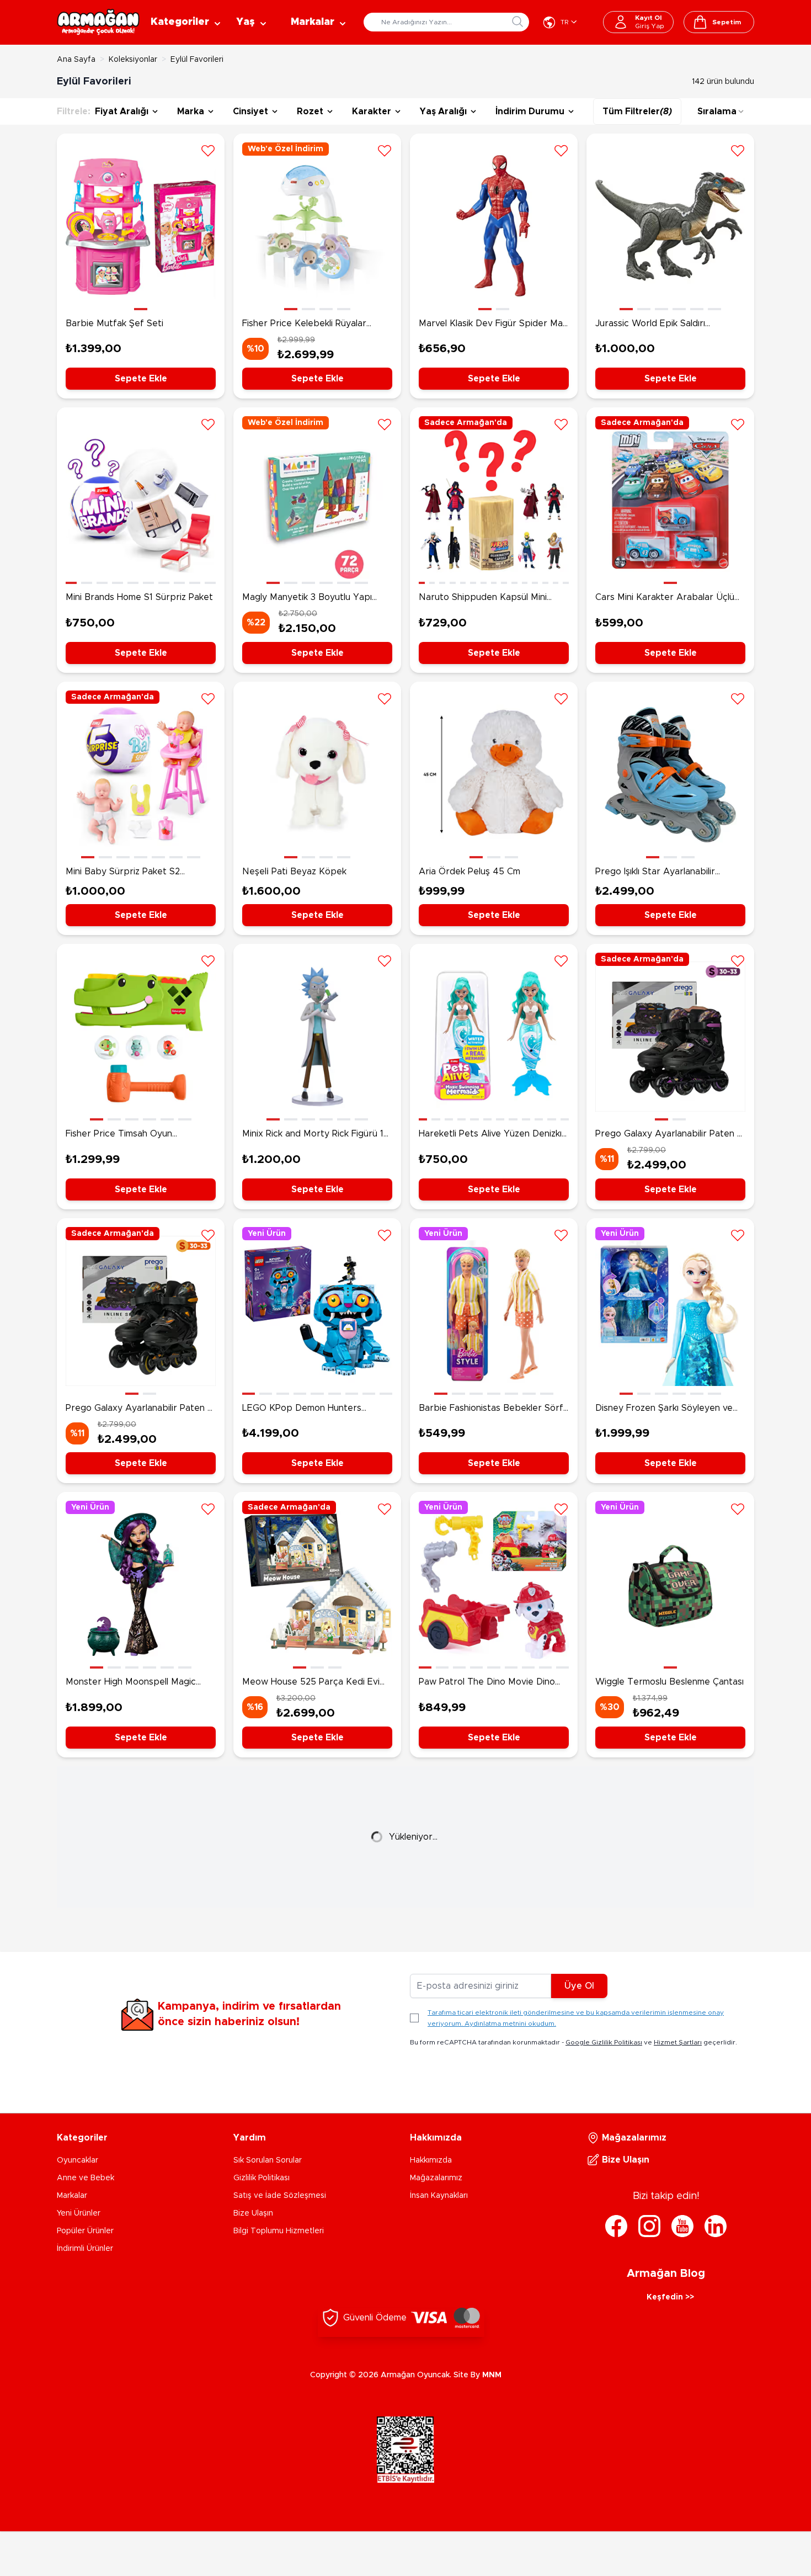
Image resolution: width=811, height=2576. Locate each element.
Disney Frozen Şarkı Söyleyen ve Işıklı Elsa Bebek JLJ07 (664, 1409)
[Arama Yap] (517, 22)
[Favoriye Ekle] (208, 150)
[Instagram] (649, 2226)
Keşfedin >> (670, 2297)
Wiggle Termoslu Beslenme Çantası (669, 1682)
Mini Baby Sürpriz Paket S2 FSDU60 (123, 873)
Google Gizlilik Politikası (604, 2042)
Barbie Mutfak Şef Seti (114, 323)
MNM (492, 2375)
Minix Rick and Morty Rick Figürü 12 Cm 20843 (315, 1135)
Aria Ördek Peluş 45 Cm (469, 872)
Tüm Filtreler (637, 111)
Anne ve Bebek (86, 2178)
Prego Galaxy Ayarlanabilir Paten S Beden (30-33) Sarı (139, 1409)
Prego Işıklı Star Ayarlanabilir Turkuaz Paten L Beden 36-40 (659, 873)
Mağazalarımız (436, 2178)
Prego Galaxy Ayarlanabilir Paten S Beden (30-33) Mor (669, 1135)
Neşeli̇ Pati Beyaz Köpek (294, 872)
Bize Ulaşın (253, 2213)
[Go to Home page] (98, 22)
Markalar (72, 2196)
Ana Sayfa (76, 60)
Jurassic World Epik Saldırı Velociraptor (650, 325)
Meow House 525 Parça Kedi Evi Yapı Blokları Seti (311, 1683)
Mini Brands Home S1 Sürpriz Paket (139, 597)
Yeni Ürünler (79, 2213)
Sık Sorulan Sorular (268, 2160)
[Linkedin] (716, 2226)
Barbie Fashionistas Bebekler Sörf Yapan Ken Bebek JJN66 (491, 1409)
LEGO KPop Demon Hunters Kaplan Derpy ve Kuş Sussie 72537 (316, 1409)
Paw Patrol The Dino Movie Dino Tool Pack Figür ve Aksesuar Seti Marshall (488, 1683)
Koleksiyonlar (133, 60)
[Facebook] (616, 2226)
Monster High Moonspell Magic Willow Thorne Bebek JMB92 (131, 1683)
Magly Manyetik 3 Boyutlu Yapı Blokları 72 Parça (307, 598)
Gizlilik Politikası (262, 2178)
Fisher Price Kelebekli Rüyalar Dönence (304, 325)
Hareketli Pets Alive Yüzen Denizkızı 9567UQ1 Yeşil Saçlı (493, 1135)
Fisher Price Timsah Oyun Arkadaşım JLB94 (119, 1135)
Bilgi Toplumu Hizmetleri (279, 2231)
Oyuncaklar (78, 2160)
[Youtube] (682, 2226)
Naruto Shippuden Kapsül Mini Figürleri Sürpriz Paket (483, 598)
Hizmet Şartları (678, 2042)
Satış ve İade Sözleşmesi (280, 2196)
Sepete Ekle (141, 379)
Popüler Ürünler (85, 2231)
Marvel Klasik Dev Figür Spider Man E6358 (493, 325)
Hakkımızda (431, 2160)
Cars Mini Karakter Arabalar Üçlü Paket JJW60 (665, 598)
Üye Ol (579, 1986)
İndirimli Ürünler (85, 2249)
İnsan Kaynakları (439, 2196)
